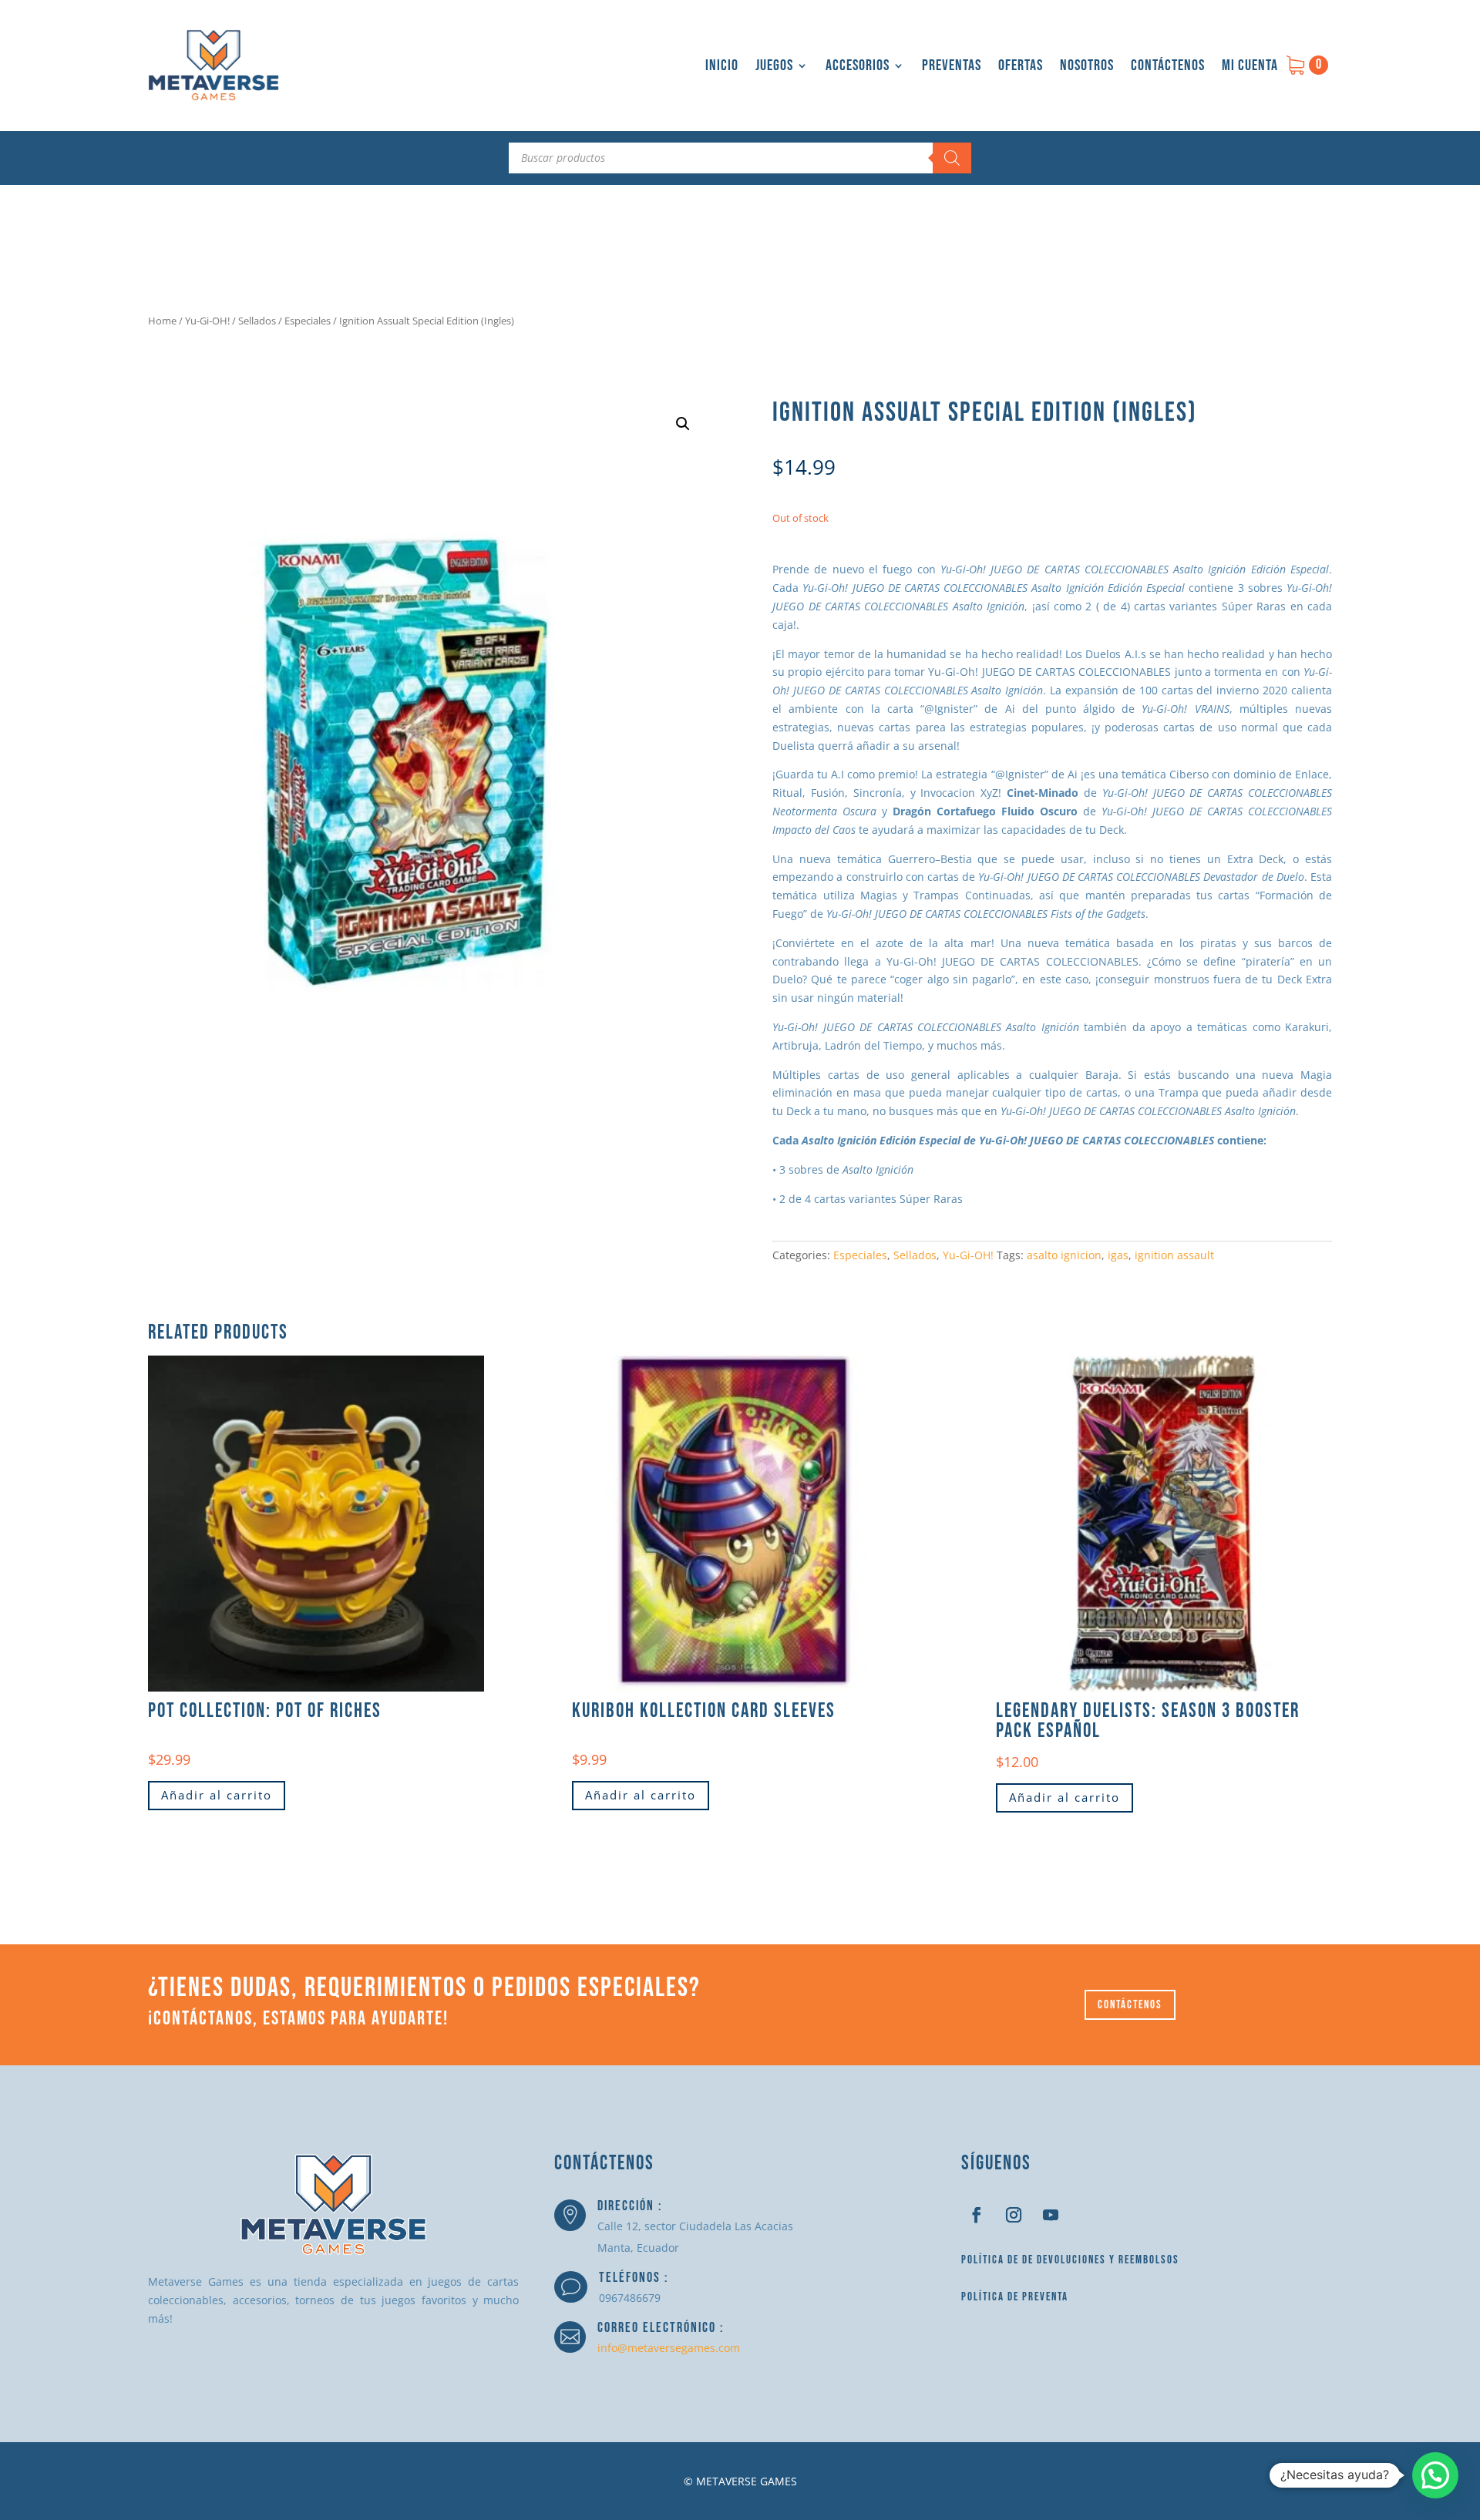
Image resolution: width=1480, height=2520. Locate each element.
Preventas (952, 66)
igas (1118, 1255)
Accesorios (858, 66)
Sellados (257, 321)
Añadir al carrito (217, 1795)
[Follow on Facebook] (977, 2215)
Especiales (308, 321)
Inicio (722, 66)
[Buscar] (952, 158)
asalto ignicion (1064, 1255)
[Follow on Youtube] (1051, 2215)
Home (162, 321)
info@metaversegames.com (669, 2348)
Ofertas (1021, 66)
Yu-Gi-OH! (207, 321)
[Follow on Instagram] (1014, 2215)
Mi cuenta (1250, 66)
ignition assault (1174, 1255)
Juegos (774, 66)
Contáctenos (1168, 66)
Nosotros (1087, 66)
